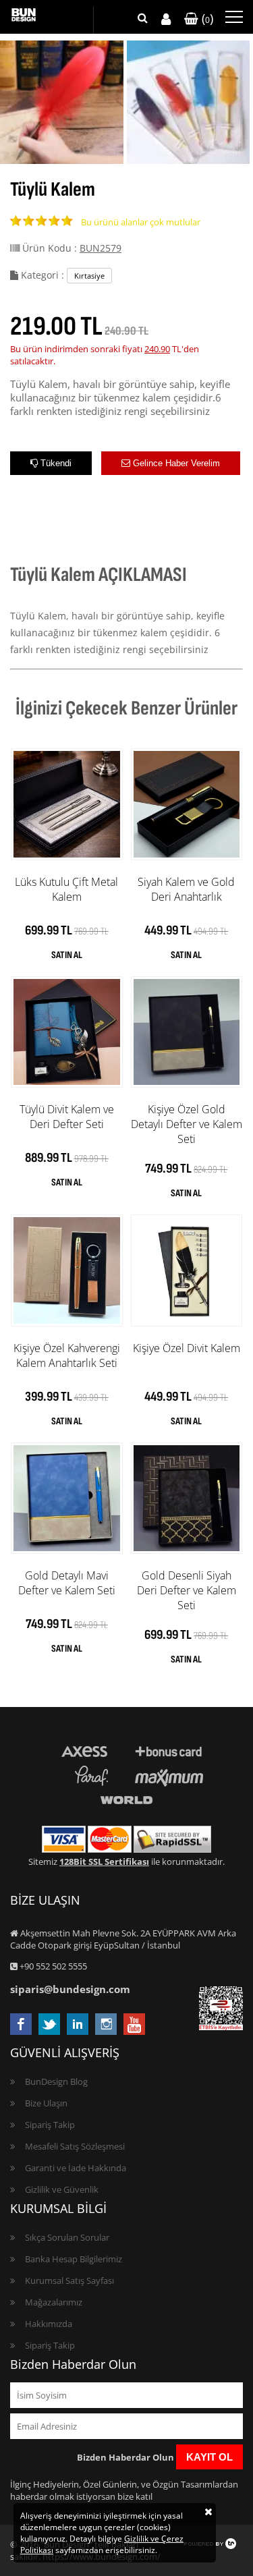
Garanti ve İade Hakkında (76, 2168)
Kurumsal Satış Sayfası (69, 2280)
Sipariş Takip (50, 2125)
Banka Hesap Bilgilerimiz (74, 2259)
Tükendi (55, 463)
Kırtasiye (89, 276)
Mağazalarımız (54, 2302)
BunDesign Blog (56, 2081)
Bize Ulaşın (46, 2103)
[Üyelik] (166, 19)
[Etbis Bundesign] (221, 2027)
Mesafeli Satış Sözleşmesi (75, 2146)
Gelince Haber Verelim (175, 463)
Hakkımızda (49, 2324)
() (206, 18)
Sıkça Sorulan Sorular (67, 2237)
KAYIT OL (209, 2457)
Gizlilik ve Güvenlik (62, 2189)
